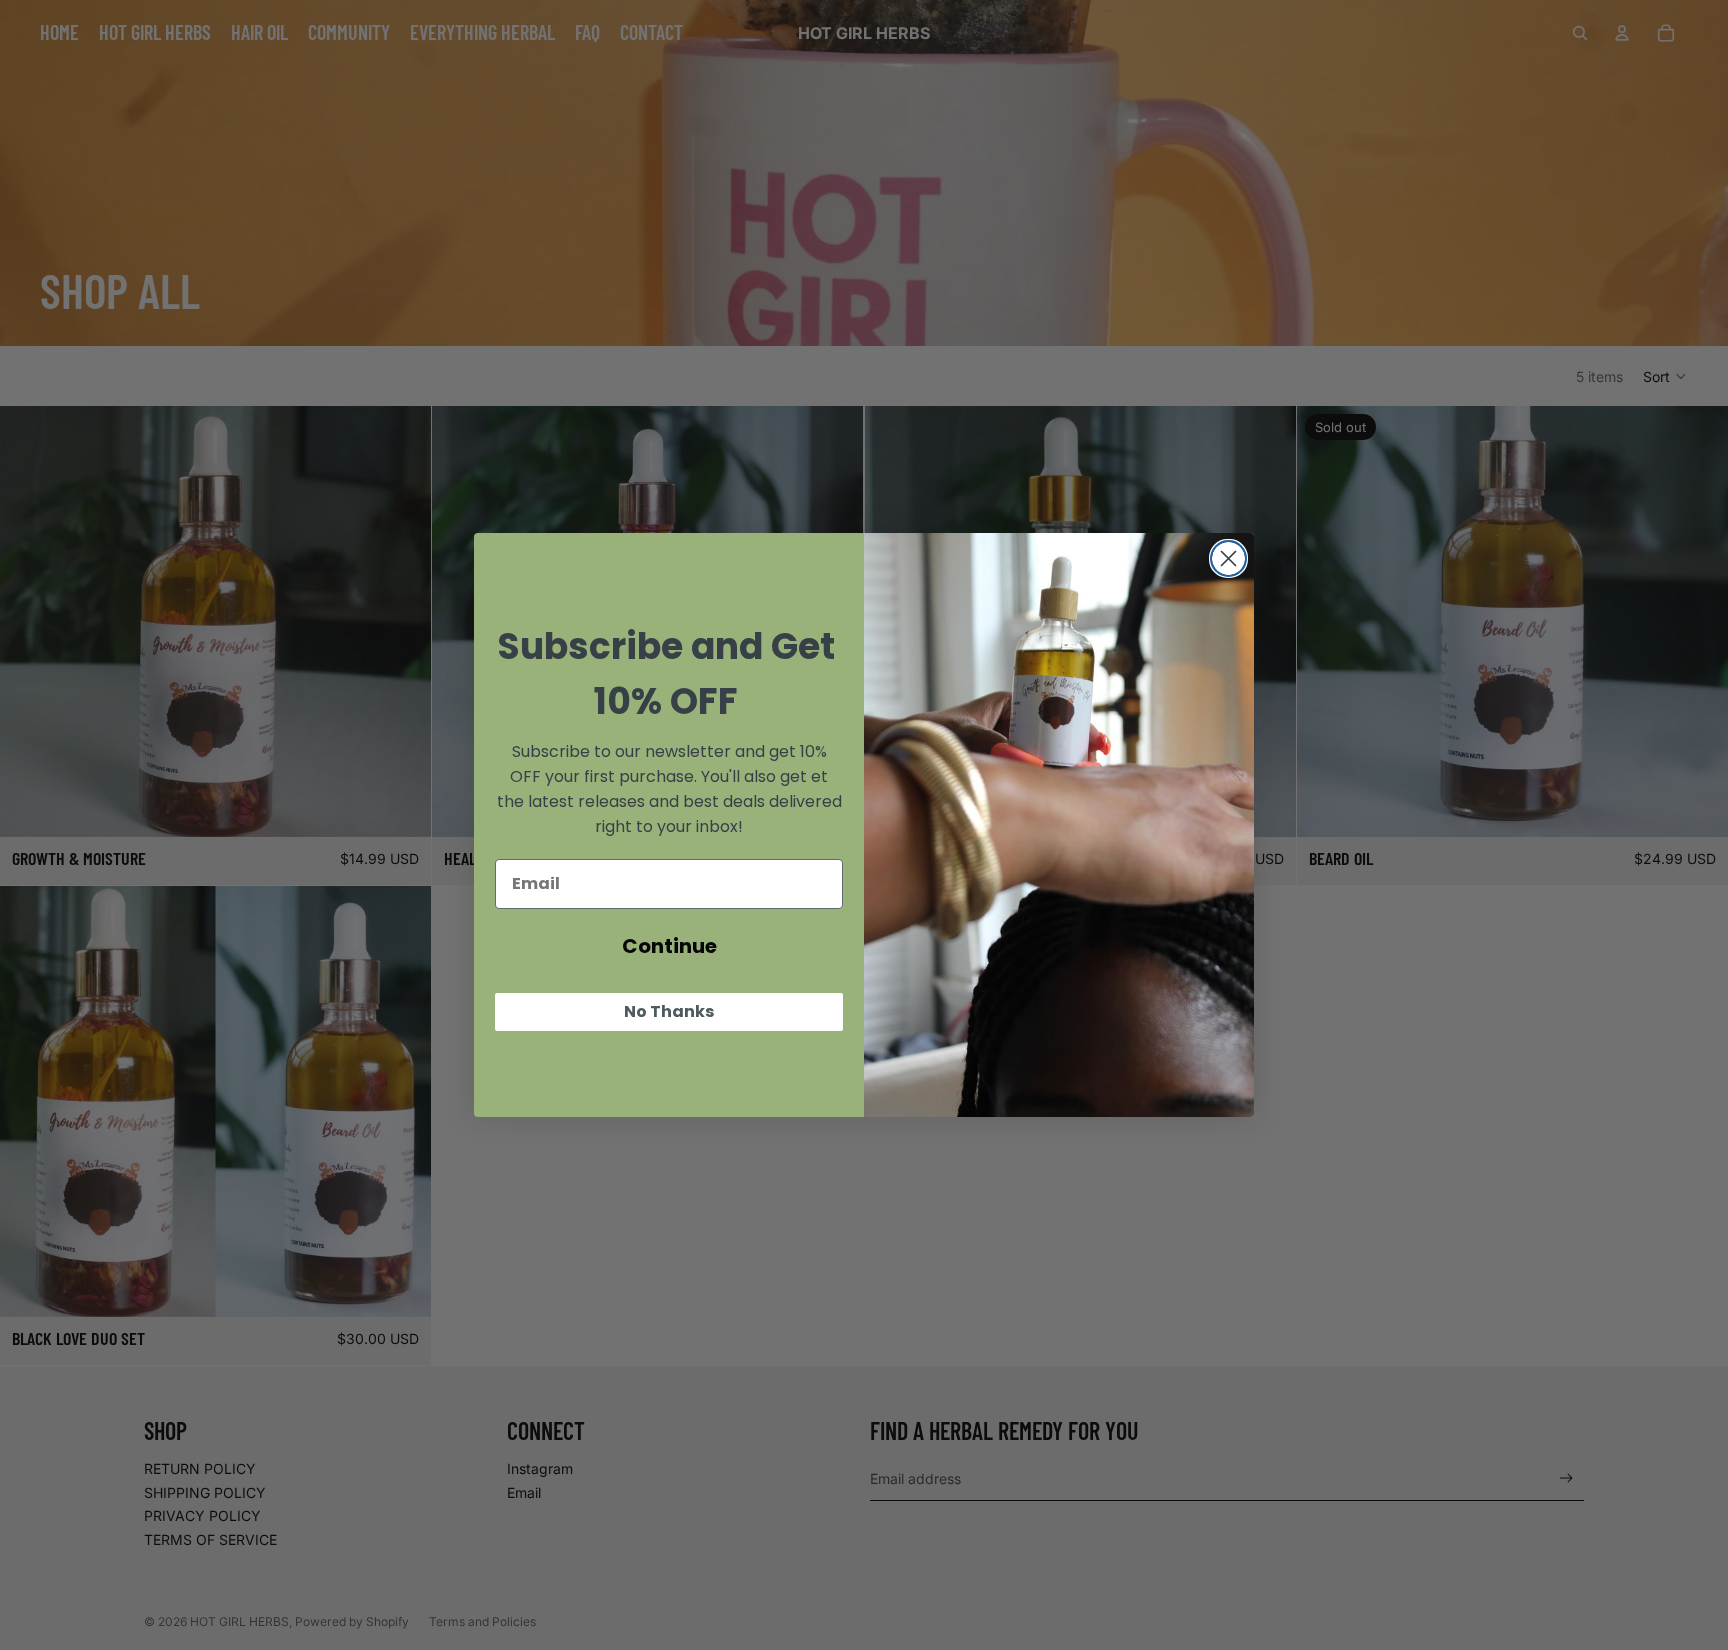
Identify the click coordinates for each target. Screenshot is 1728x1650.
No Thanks (669, 1011)
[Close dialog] (1228, 558)
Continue (669, 946)
